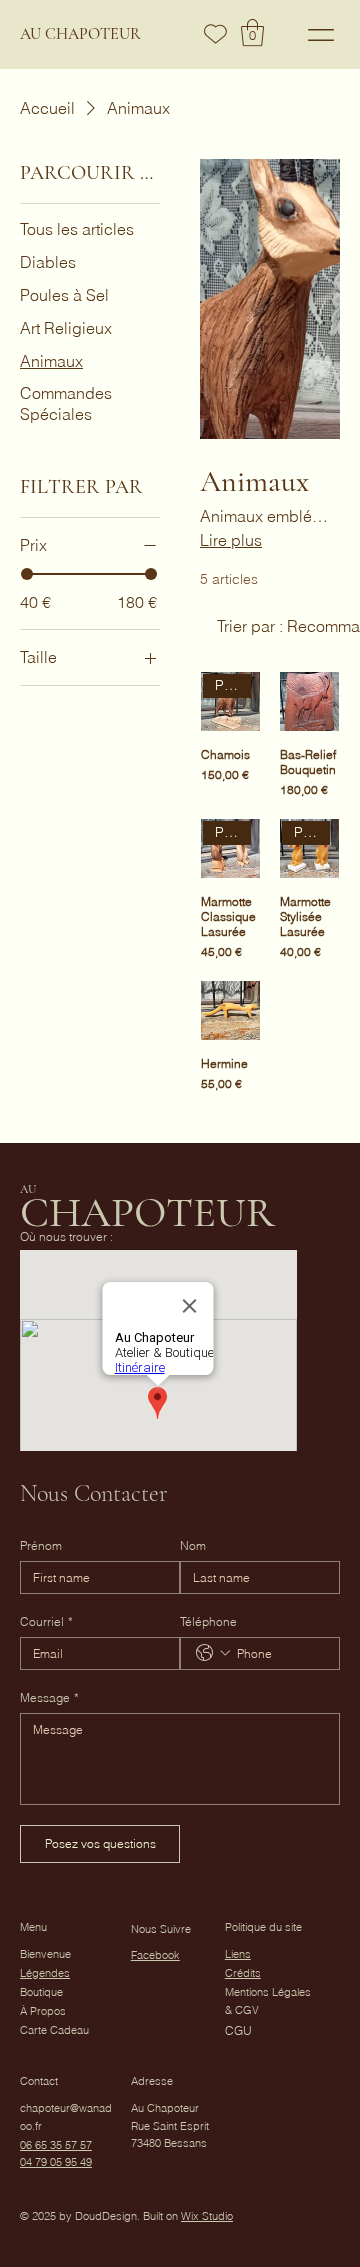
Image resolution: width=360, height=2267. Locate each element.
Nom (193, 1545)
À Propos (43, 2011)
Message (49, 1697)
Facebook (155, 1955)
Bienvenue (45, 1954)
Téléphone (208, 1621)
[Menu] (321, 34)
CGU (238, 2030)
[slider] (27, 574)
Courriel (46, 1621)
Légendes (45, 1973)
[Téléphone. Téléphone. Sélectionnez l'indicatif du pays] (213, 1653)
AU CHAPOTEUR (80, 34)
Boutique (41, 1992)
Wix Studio (207, 2216)
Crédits (243, 1973)
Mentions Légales (268, 1992)
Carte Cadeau (54, 2030)
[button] (252, 32)
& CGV (242, 2010)
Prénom (41, 1545)
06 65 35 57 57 (56, 2145)
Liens (238, 1954)
